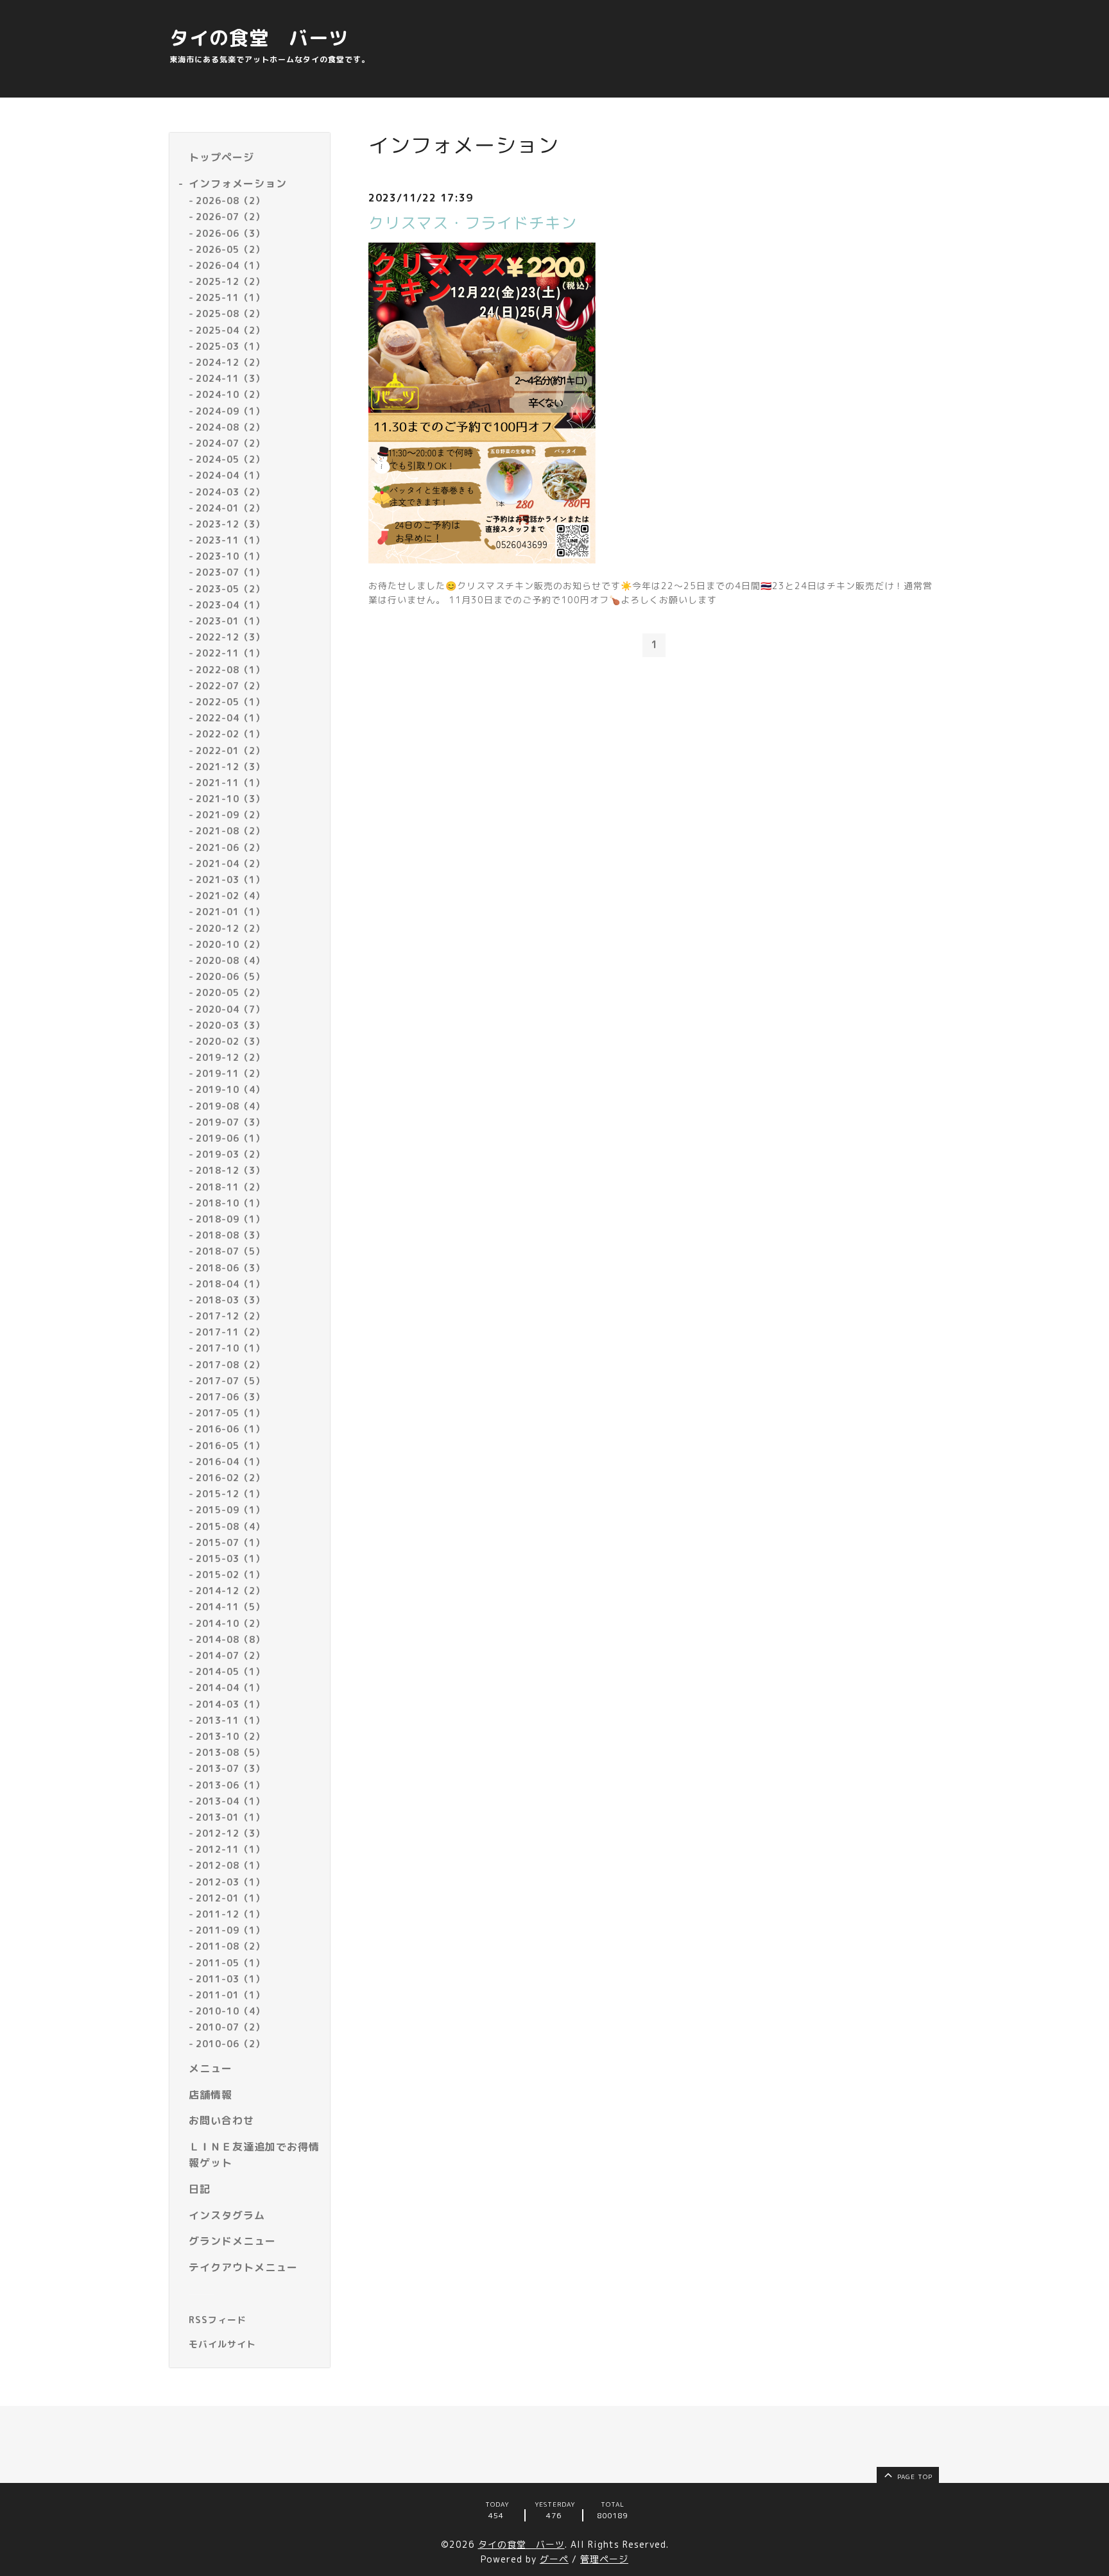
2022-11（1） (230, 653)
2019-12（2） (230, 1057)
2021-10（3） (230, 799)
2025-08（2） (230, 313)
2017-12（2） (230, 1316)
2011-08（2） (230, 1946)
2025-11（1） (230, 297)
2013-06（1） (230, 1785)
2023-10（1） (230, 556)
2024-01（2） (230, 508)
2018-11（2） (230, 1187)
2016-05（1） (230, 1446)
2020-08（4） (230, 960)
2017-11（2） (230, 1332)
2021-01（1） (230, 912)
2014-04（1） (230, 1687)
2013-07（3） (230, 1768)
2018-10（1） (230, 1203)
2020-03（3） (230, 1025)
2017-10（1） (230, 1348)
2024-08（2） (230, 427)
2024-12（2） (230, 362)
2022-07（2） (230, 686)
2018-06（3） (230, 1268)
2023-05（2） (230, 589)
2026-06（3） (230, 233)
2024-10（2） (230, 394)
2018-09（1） (230, 1219)
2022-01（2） (230, 751)
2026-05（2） (230, 249)
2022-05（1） (230, 702)
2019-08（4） (230, 1106)
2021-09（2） (230, 815)
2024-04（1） (230, 475)
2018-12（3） (230, 1170)
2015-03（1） (230, 1558)
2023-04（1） (230, 605)
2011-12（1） (230, 1914)
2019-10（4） (230, 1089)
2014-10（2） (230, 1623)
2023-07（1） (230, 572)
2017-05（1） (230, 1413)
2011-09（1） (230, 1930)
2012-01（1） (230, 1898)
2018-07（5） (230, 1251)
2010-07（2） (230, 2027)
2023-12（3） (230, 524)
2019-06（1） (230, 1138)
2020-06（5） (230, 976)
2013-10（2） (230, 1736)
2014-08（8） (230, 1639)
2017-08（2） (230, 1365)
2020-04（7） (230, 1009)
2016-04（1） (230, 1462)
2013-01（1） (230, 1817)
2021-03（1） (230, 880)
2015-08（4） (230, 1526)
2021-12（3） (230, 767)
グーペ (554, 2559)
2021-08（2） (230, 831)
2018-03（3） (230, 1300)
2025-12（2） (230, 281)
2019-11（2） (230, 1073)
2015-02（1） (230, 1575)
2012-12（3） (230, 1833)
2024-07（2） (230, 443)
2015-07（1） (230, 1542)
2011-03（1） (230, 1979)
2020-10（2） (230, 944)
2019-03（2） (230, 1154)
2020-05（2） (230, 992)
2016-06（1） (230, 1429)
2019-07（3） (230, 1122)
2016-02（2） (230, 1478)
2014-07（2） (230, 1655)
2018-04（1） (230, 1284)
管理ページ (604, 2559)
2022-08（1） (230, 670)
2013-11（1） (230, 1720)
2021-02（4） (230, 896)
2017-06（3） (230, 1397)
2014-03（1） (230, 1704)
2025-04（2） (230, 330)
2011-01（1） (230, 1995)
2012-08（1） (230, 1865)
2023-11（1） (230, 540)
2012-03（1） (230, 1882)
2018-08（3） (230, 1235)
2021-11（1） (230, 783)
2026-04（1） (230, 265)
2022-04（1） (230, 718)
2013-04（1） (230, 1801)
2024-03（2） (230, 492)
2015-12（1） (230, 1494)
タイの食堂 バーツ (259, 38)
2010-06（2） (230, 2044)
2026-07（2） (230, 217)
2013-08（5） (230, 1752)
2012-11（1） (230, 1849)
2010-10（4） (230, 2011)
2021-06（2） (230, 847)
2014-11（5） (230, 1607)
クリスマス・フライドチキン (473, 223)
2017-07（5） (230, 1381)
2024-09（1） (230, 411)
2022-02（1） (230, 734)
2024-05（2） (230, 459)
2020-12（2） (230, 928)
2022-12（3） (230, 637)
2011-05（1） (230, 1963)
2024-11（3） (230, 378)
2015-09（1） (230, 1510)
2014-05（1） (230, 1671)
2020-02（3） (230, 1041)
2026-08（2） (230, 201)
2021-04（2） (230, 863)
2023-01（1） (230, 621)
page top (914, 2477)
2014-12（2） (230, 1591)
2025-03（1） (230, 346)
